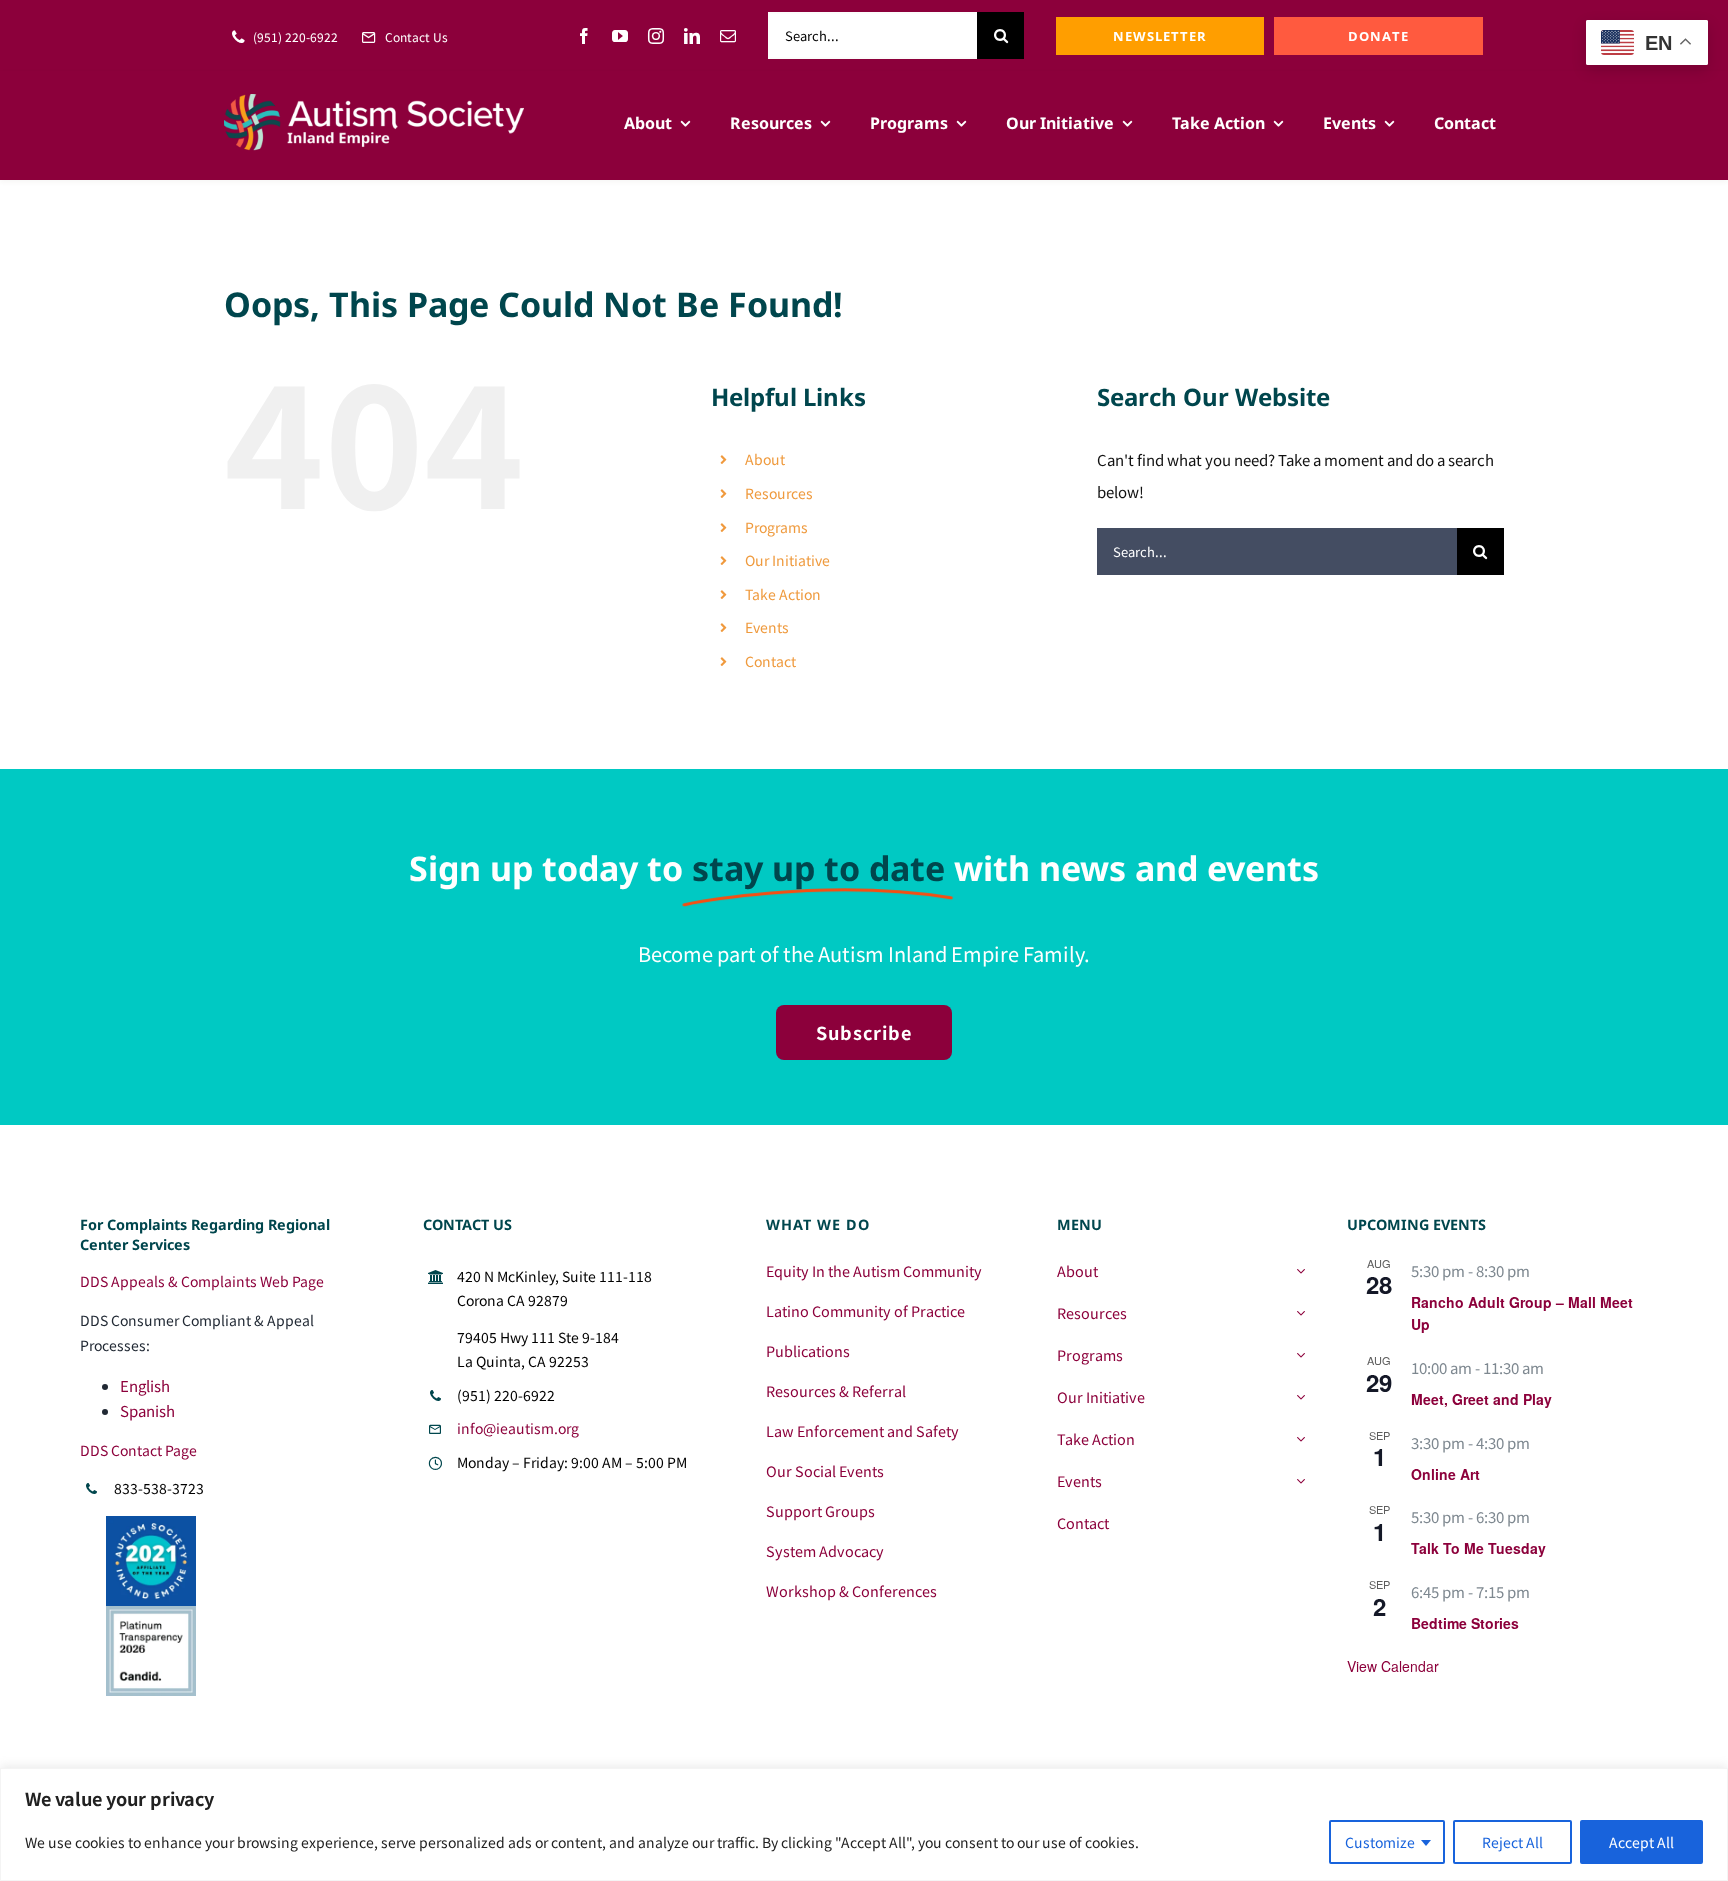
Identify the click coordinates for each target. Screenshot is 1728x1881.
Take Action (783, 594)
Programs (776, 527)
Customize (1380, 1842)
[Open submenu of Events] (1300, 1481)
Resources (779, 493)
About (765, 459)
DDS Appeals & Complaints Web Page (202, 1281)
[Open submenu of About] (1300, 1271)
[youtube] (620, 36)
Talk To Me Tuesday (1478, 1548)
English (145, 1385)
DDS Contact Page (138, 1450)
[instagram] (656, 36)
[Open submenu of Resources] (1300, 1313)
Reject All (1512, 1842)
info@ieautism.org (518, 1428)
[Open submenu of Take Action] (1300, 1439)
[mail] (728, 36)
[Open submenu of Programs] (1300, 1355)
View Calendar (1393, 1666)
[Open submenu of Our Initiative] (1300, 1397)
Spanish (147, 1410)
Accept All (1641, 1842)
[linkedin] (692, 36)
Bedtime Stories (1465, 1623)
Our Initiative (787, 560)
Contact (770, 661)
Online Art (1445, 1474)
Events (767, 627)
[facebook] (584, 36)
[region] (864, 1824)
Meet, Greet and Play (1481, 1399)
